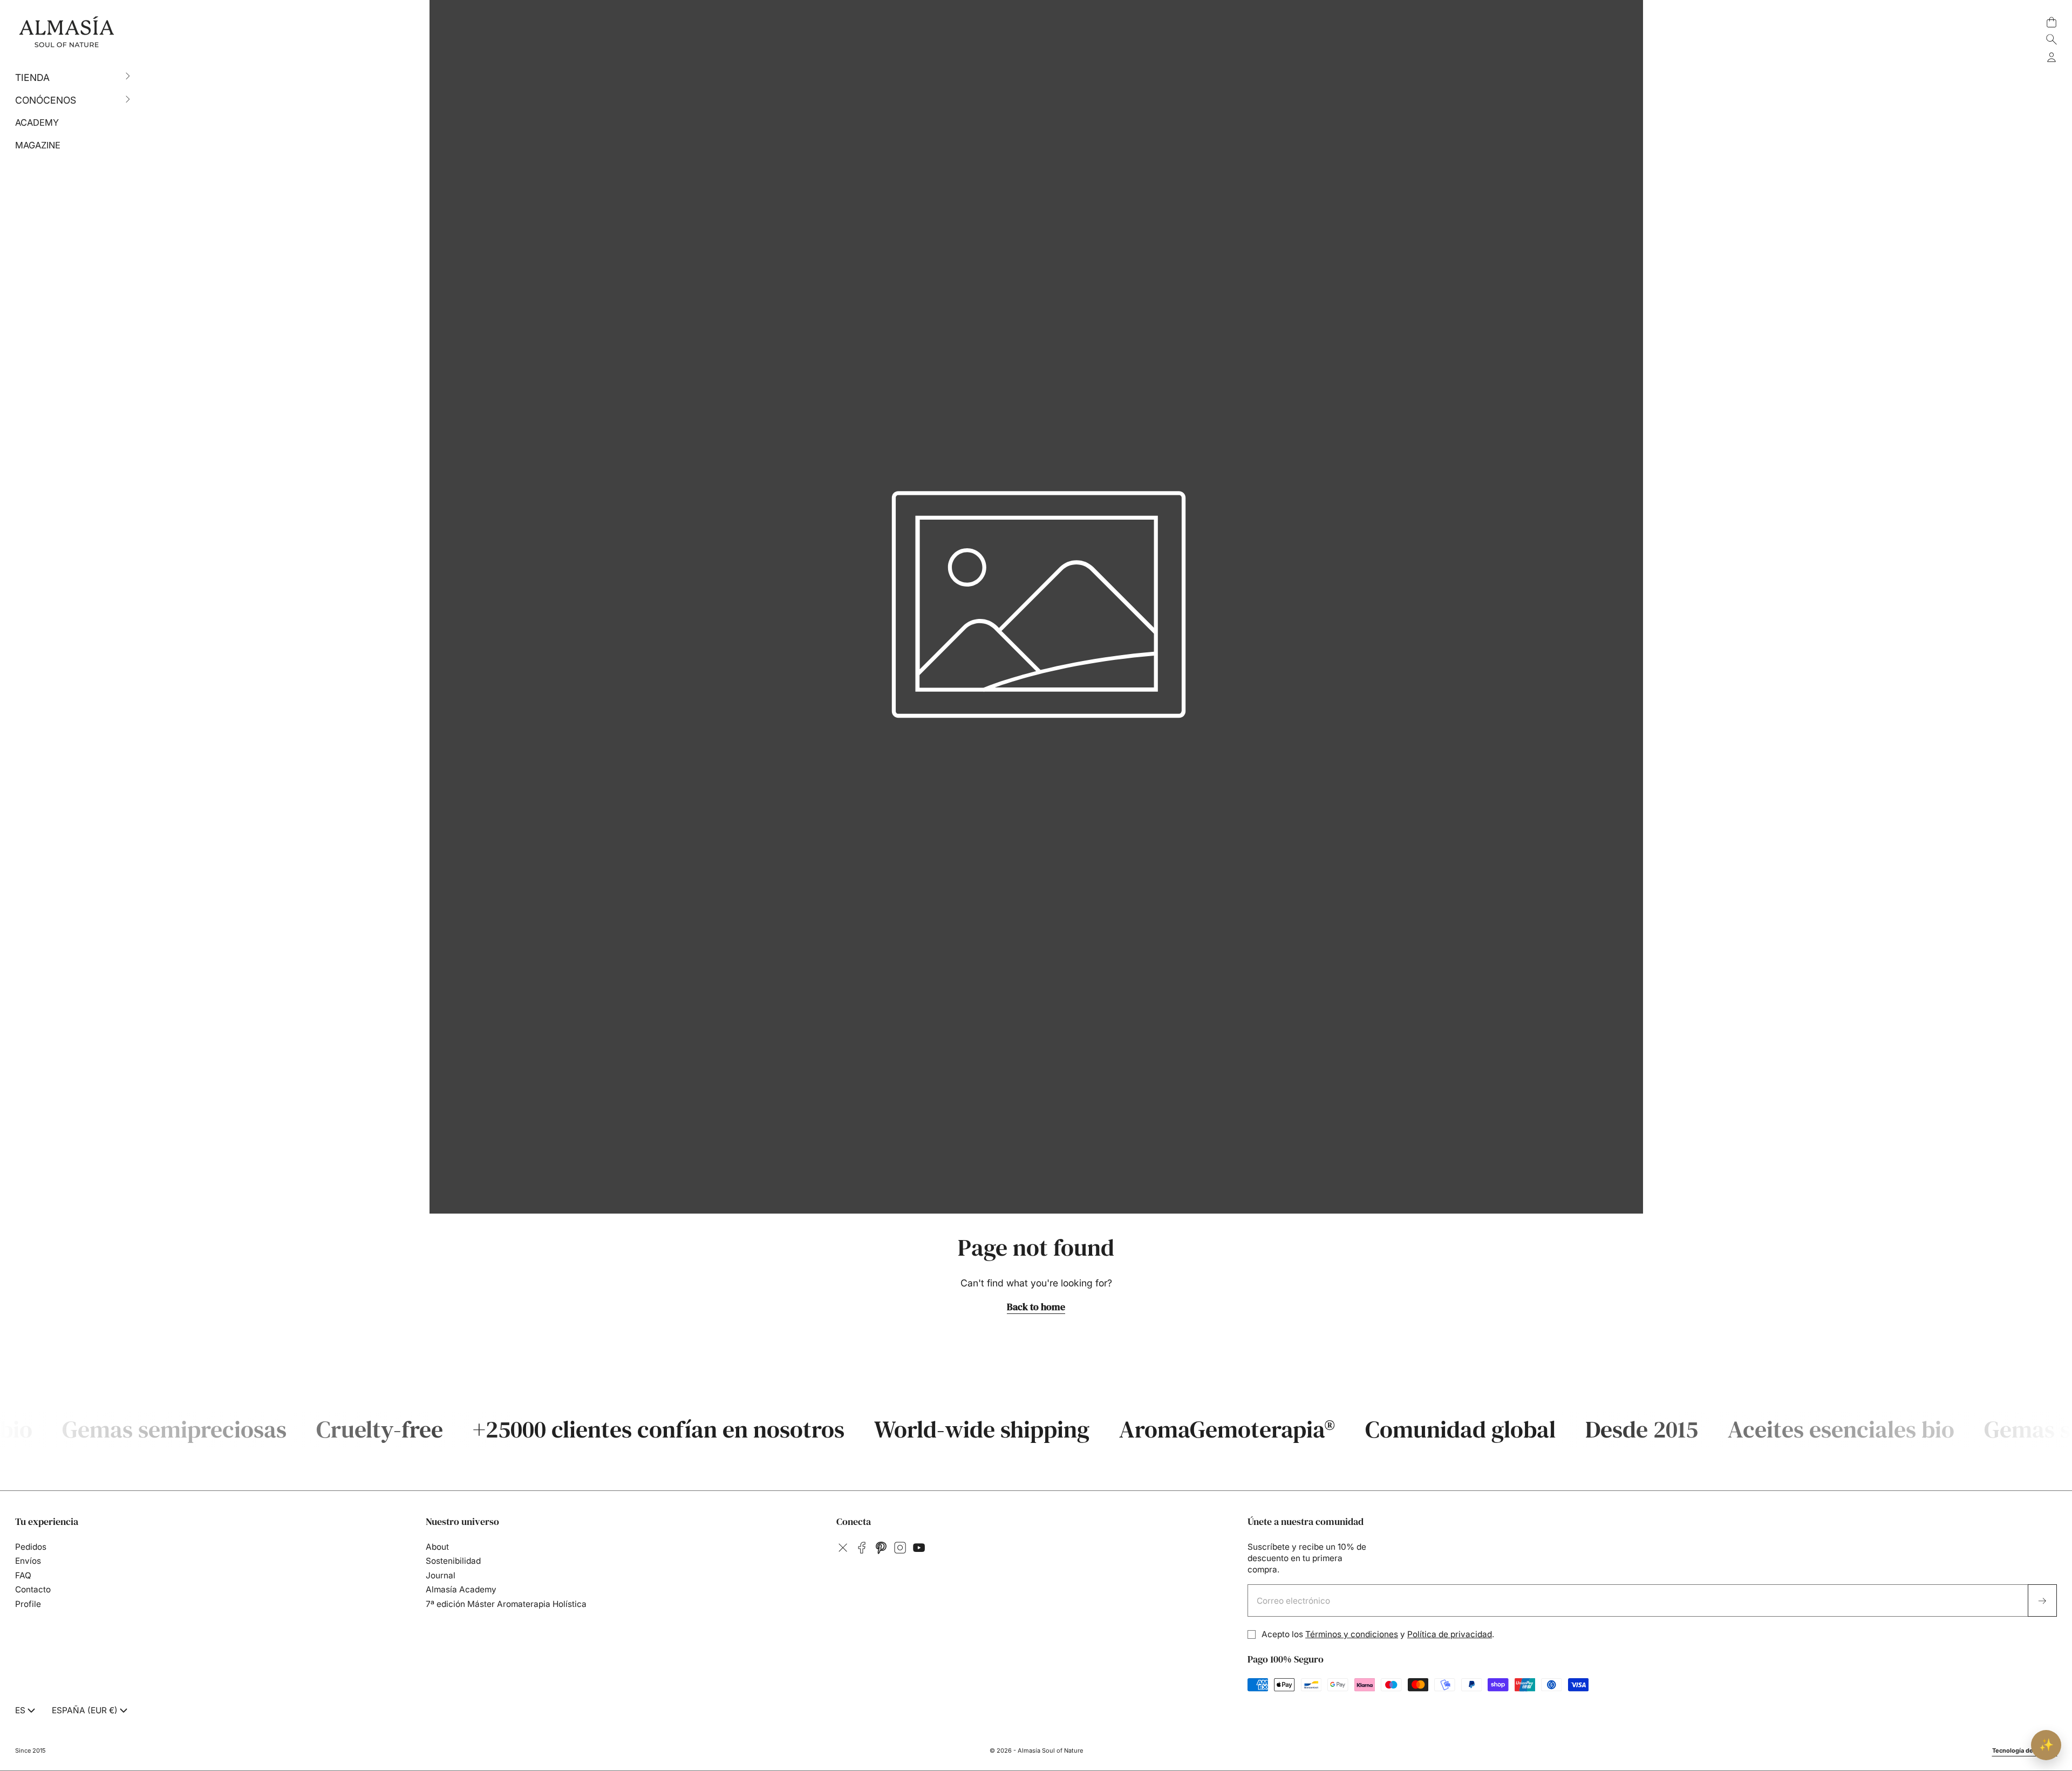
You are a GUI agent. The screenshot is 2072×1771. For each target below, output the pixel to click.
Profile (28, 1604)
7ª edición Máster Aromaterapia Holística (506, 1604)
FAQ (23, 1575)
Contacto (33, 1589)
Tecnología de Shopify (2025, 1750)
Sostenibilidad (453, 1561)
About (437, 1547)
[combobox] (26, 1711)
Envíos (28, 1561)
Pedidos (31, 1547)
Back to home (1036, 1307)
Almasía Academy (461, 1589)
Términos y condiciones (1352, 1634)
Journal (441, 1575)
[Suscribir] (2043, 1600)
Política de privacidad (1450, 1634)
